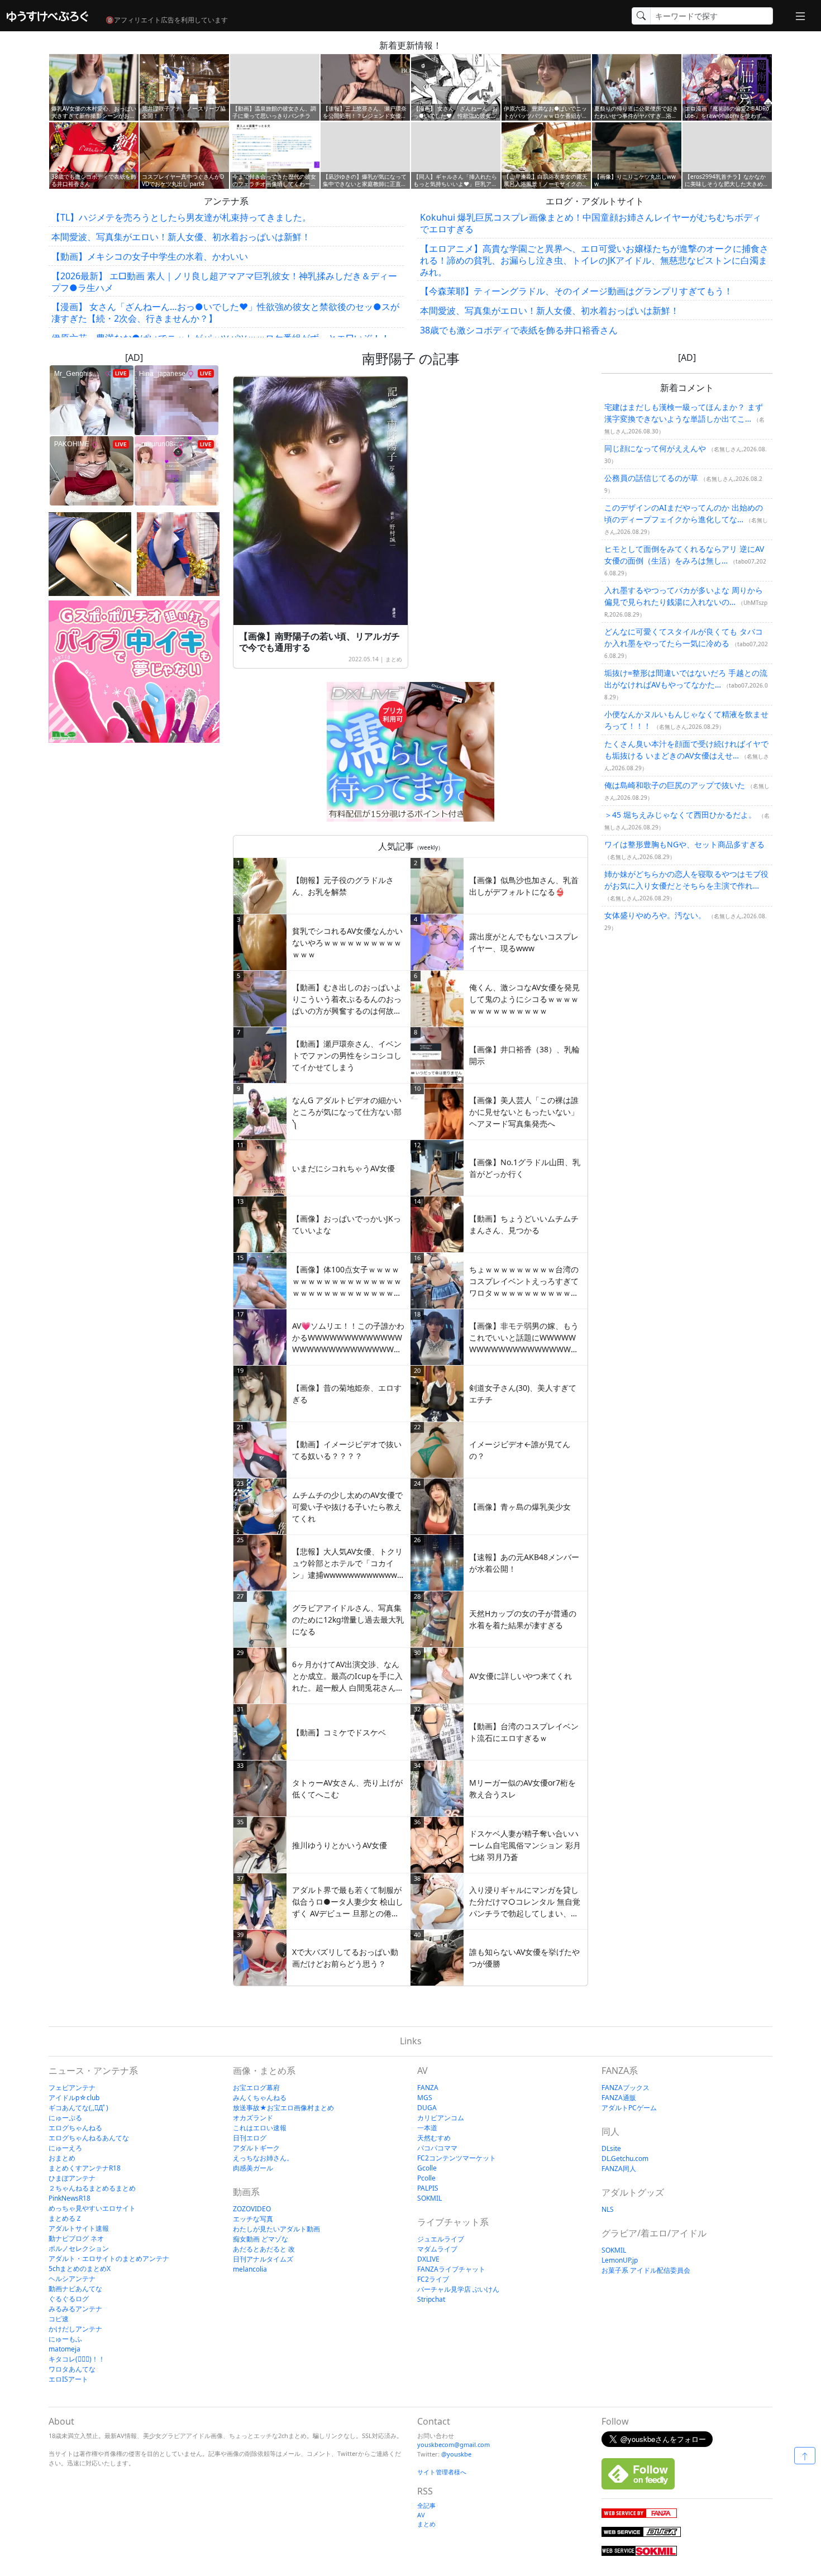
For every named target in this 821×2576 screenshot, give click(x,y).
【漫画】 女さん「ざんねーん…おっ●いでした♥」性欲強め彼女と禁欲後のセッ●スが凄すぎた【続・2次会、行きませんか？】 (225, 313)
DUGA (427, 2108)
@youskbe (456, 2454)
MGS (425, 2098)
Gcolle (427, 2168)
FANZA (428, 2088)
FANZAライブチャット (451, 2269)
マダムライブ (437, 2249)
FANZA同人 (619, 2169)
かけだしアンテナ (75, 2329)
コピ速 (59, 2319)
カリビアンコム (441, 2118)
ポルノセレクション (79, 2248)
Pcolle (426, 2178)
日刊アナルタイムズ (263, 2259)
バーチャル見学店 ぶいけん (458, 2289)
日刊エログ (250, 2138)
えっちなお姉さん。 (263, 2158)
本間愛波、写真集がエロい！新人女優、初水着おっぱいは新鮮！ (181, 237)
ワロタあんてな (72, 2369)
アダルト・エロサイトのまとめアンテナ (109, 2258)
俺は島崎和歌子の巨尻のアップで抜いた (675, 785)
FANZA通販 (619, 2098)
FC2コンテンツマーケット (457, 2158)
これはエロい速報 (260, 2128)
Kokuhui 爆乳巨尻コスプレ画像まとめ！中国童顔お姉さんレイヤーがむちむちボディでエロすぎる (591, 223)
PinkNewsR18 (70, 2198)
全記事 (426, 2505)
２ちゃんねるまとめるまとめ (92, 2188)
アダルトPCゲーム (629, 2108)
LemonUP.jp (620, 2260)
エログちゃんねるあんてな (89, 2138)
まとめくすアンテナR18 (85, 2168)
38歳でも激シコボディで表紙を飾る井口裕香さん (519, 330)
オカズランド (253, 2118)
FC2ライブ (433, 2279)
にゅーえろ (65, 2148)
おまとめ (62, 2158)
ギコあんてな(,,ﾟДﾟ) (78, 2108)
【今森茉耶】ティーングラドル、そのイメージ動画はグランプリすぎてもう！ (576, 291)
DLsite (611, 2148)
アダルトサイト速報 (79, 2228)
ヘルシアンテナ (72, 2279)
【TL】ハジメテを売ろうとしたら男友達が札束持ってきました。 (181, 217)
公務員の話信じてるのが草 (651, 478)
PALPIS (428, 2188)
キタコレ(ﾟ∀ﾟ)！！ (77, 2359)
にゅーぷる (65, 2118)
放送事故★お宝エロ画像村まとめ (283, 2108)
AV (421, 2515)
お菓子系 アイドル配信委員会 (646, 2270)
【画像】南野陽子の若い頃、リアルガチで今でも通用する (319, 642)
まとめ (394, 659)
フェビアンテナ (72, 2088)
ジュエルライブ (441, 2239)
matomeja (65, 2349)
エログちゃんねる (75, 2128)
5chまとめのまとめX (80, 2269)
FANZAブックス (626, 2088)
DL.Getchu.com (625, 2158)
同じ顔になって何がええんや (655, 448)
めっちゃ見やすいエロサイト (92, 2208)
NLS (608, 2209)
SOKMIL (429, 2198)
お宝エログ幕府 (256, 2088)
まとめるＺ (65, 2218)
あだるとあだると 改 (264, 2249)
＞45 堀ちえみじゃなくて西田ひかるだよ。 (680, 815)
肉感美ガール (253, 2168)
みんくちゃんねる (260, 2098)
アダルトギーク (256, 2148)
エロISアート (68, 2379)
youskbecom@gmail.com (454, 2444)
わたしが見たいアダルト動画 (276, 2229)
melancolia (250, 2269)
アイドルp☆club (74, 2098)
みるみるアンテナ (75, 2309)
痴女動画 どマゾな (261, 2239)
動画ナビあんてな (75, 2289)
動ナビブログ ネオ (76, 2238)
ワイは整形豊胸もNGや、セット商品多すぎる (684, 844)
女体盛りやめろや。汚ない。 (655, 915)
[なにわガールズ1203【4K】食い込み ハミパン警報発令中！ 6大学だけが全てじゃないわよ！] (178, 554)
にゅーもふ (65, 2339)
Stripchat (431, 2299)
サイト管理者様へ (442, 2472)
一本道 (427, 2128)
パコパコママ (437, 2148)
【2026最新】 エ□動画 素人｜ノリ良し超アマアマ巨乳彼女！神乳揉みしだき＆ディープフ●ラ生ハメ (224, 282)
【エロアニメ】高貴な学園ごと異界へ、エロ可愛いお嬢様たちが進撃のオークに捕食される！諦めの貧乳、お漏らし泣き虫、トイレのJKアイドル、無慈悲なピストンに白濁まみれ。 (594, 260)
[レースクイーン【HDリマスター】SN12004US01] (90, 554)
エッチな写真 (253, 2219)
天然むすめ (434, 2138)
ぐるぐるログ (69, 2299)
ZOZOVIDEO (252, 2209)
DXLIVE (428, 2259)
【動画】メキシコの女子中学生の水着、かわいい (150, 256)
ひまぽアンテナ (72, 2178)
